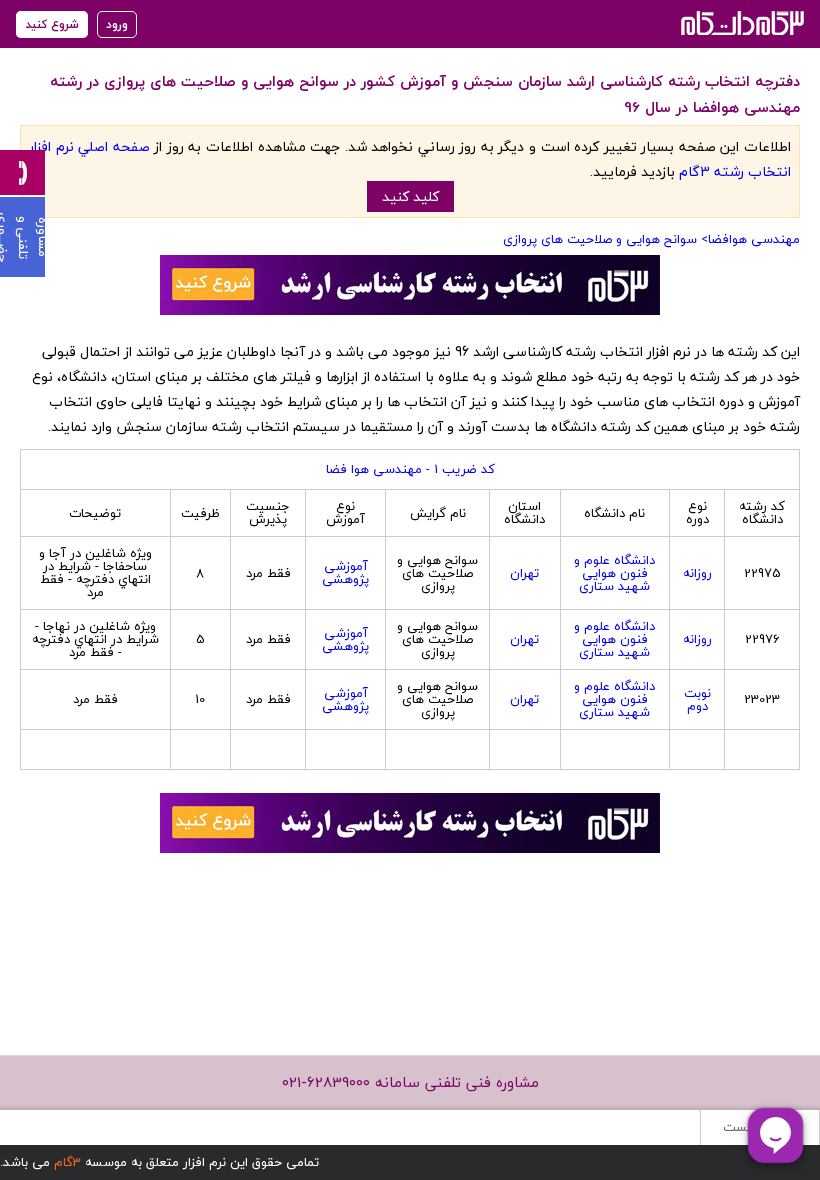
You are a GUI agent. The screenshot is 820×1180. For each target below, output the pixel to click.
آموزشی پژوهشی (345, 572)
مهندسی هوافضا (754, 239)
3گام (67, 1162)
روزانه (697, 573)
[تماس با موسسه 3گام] (22, 172)
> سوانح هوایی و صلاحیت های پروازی (605, 239)
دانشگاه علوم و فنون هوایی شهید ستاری (614, 573)
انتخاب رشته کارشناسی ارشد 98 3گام (740, 22)
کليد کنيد (410, 196)
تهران (524, 573)
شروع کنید (52, 24)
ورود (117, 24)
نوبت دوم (697, 699)
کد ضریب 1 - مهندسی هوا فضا (410, 469)
